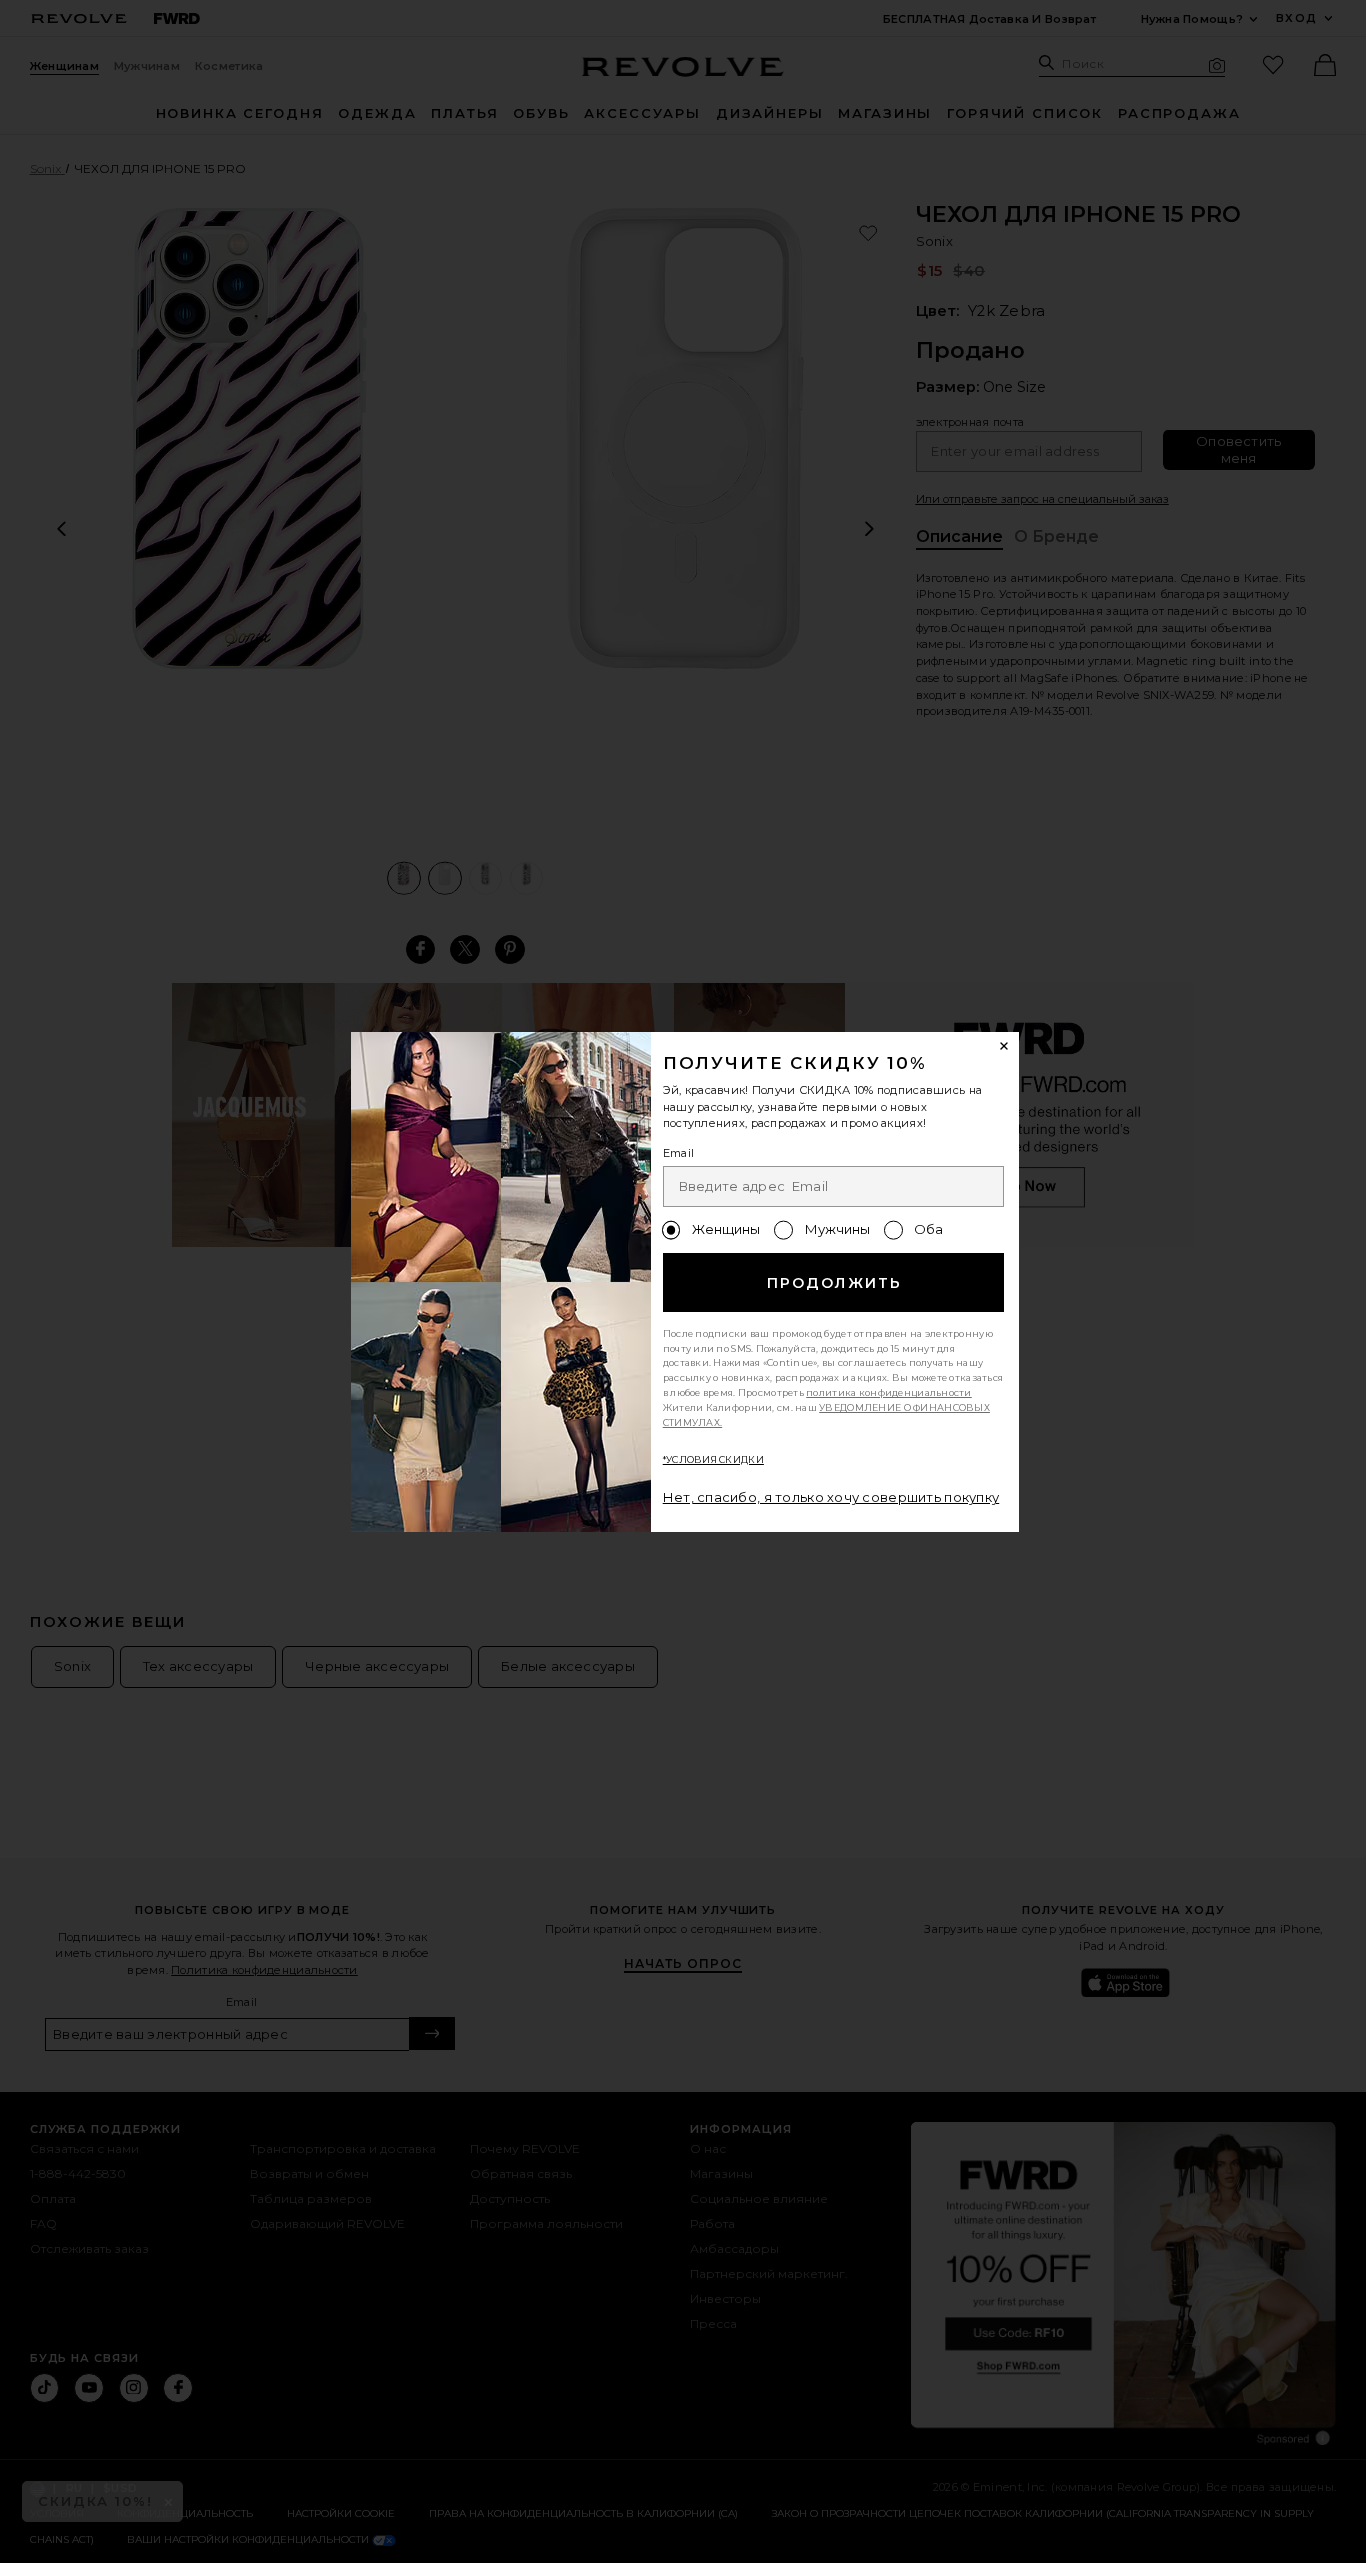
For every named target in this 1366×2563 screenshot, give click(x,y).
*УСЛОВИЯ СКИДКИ (713, 1459)
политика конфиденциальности (889, 1392)
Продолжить (834, 1283)
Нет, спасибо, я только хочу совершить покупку (831, 1497)
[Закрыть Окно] (1005, 1047)
